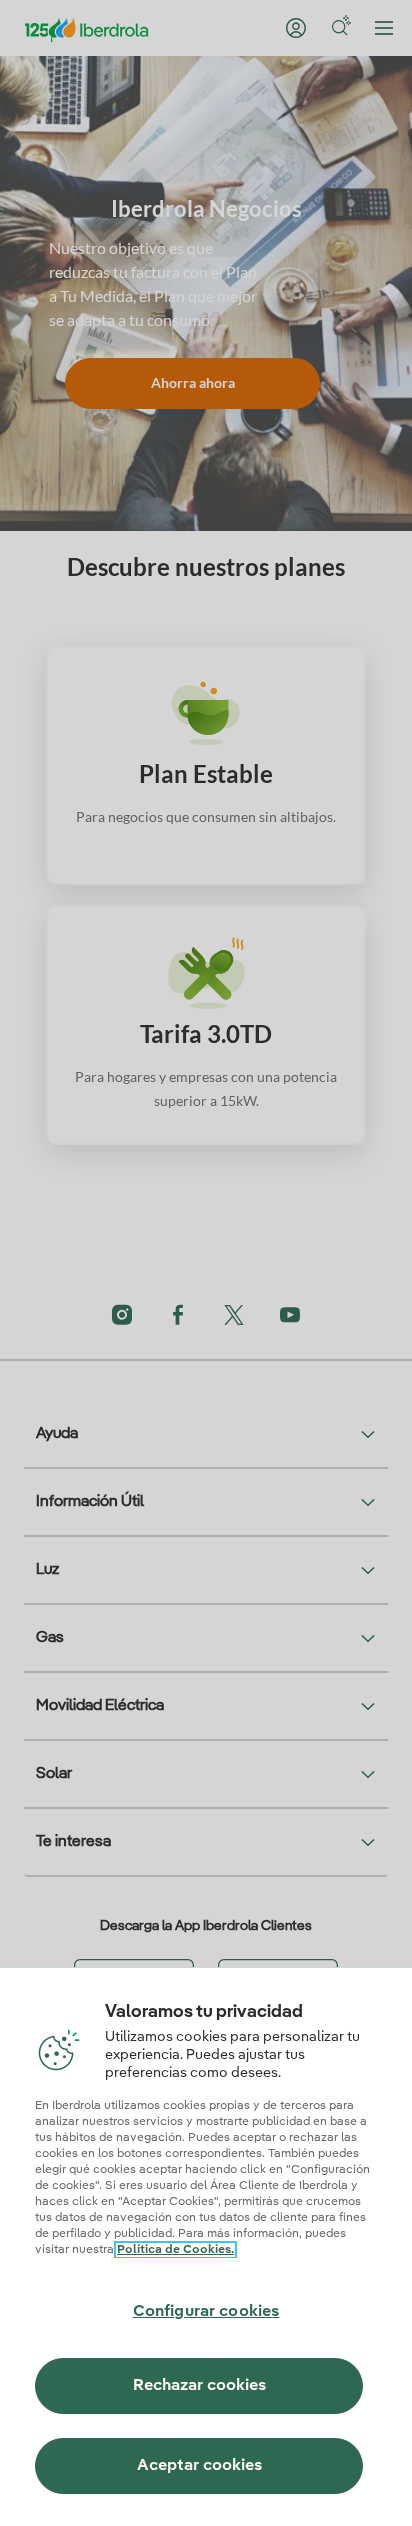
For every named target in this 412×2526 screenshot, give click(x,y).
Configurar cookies (206, 2312)
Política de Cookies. (175, 2250)
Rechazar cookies (199, 2386)
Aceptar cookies (199, 2466)
